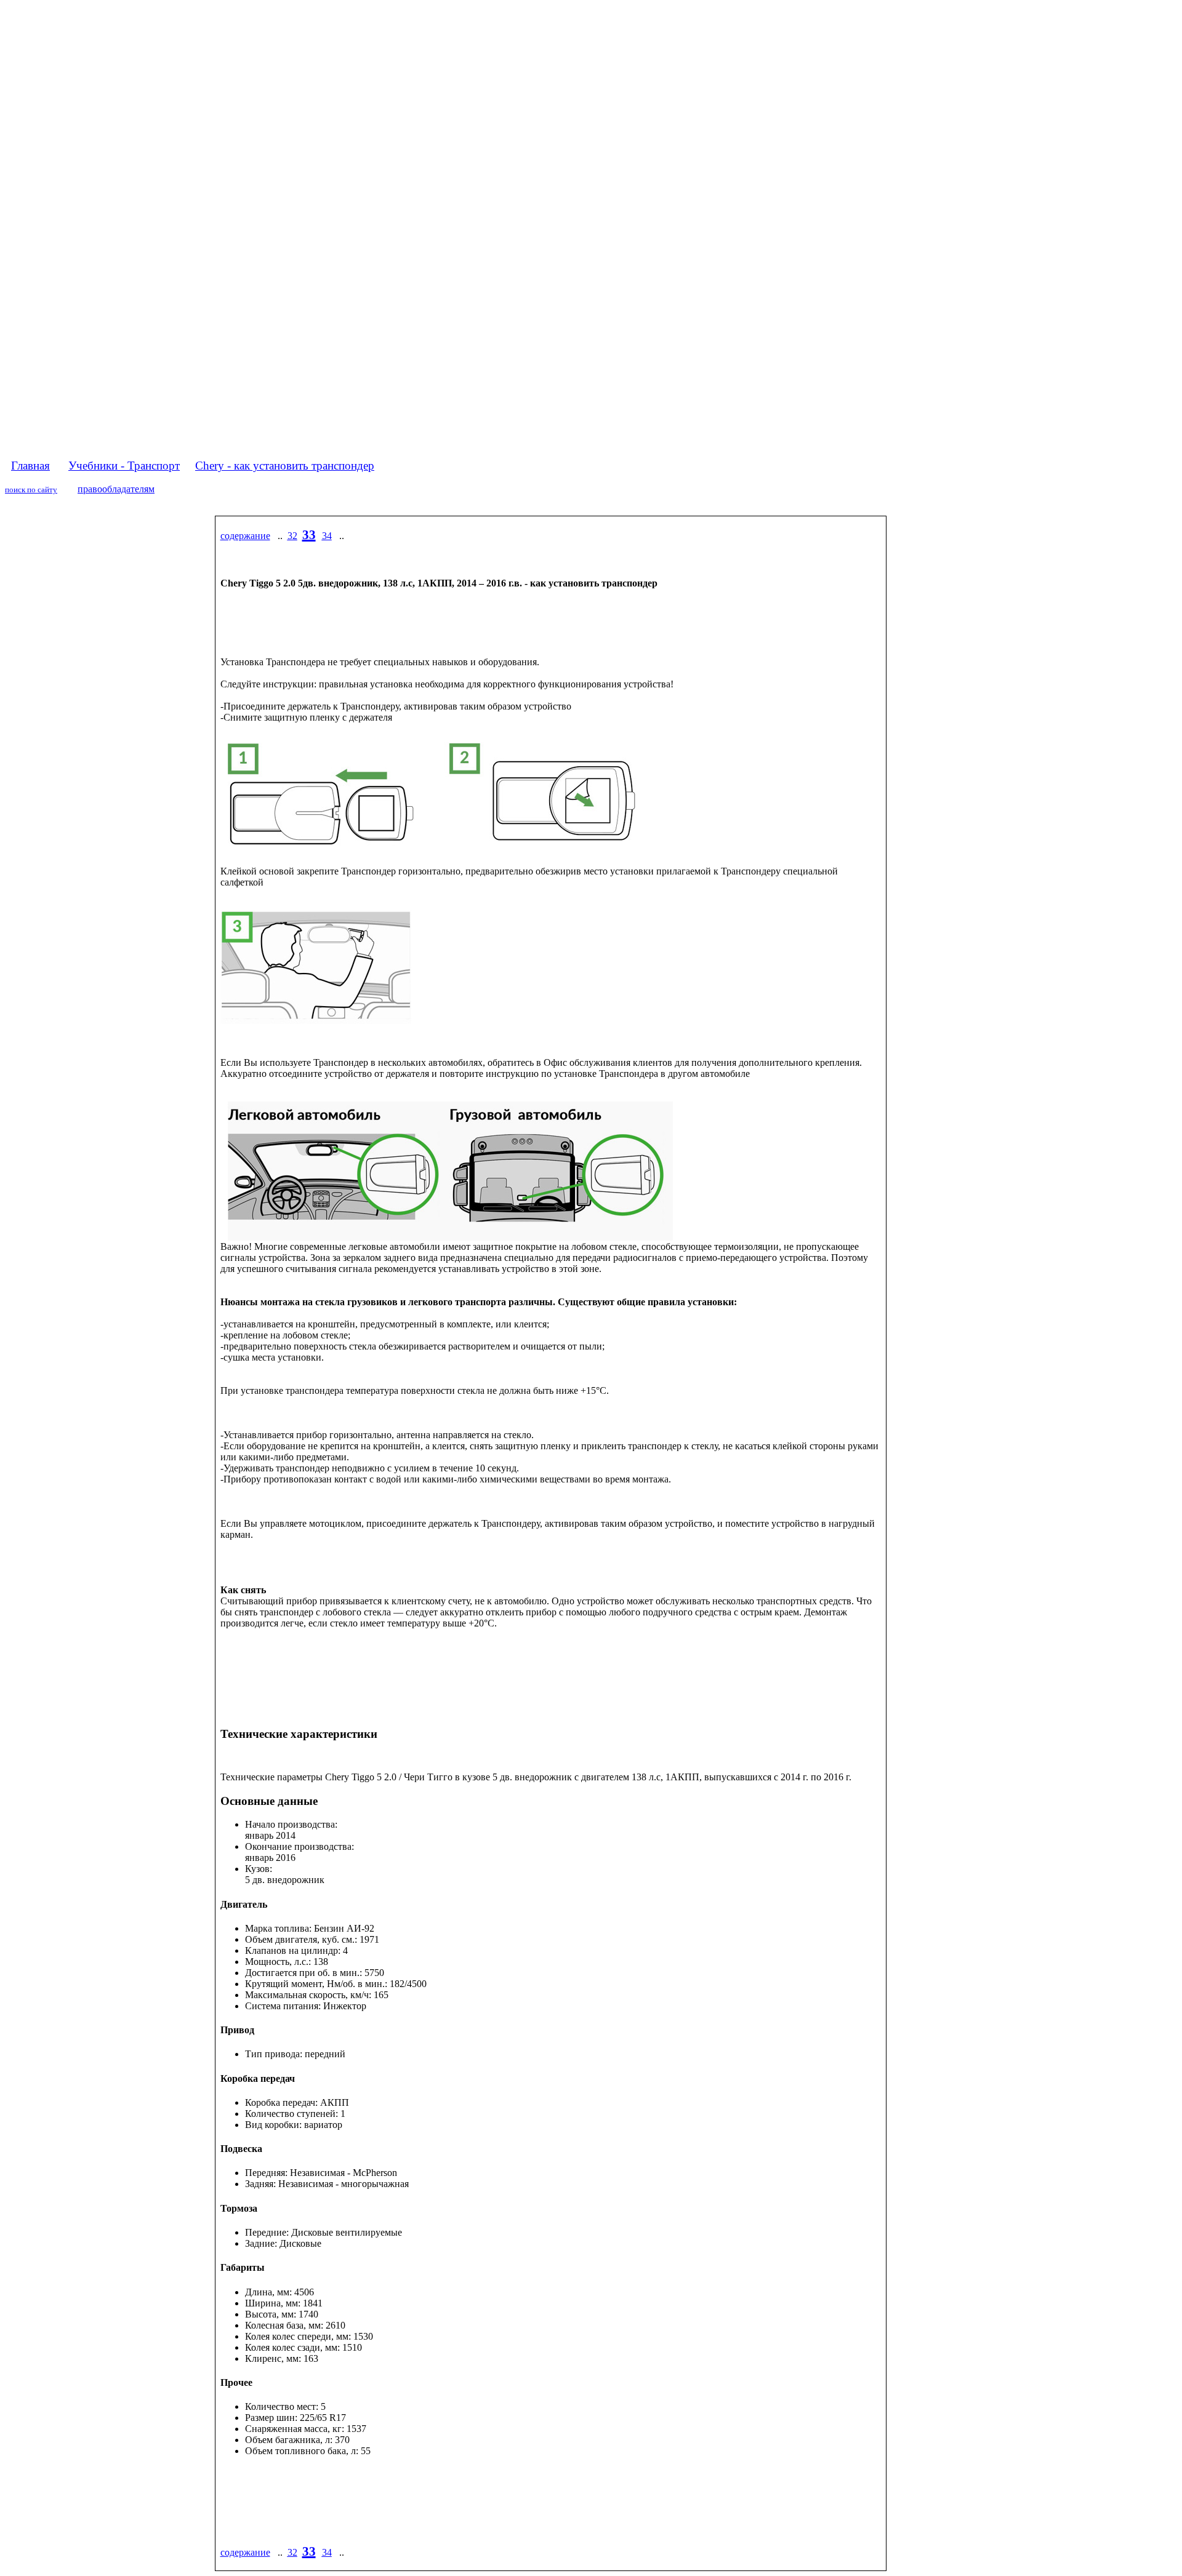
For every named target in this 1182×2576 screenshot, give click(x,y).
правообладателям (116, 489)
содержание (245, 536)
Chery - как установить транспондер (285, 466)
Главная (30, 466)
